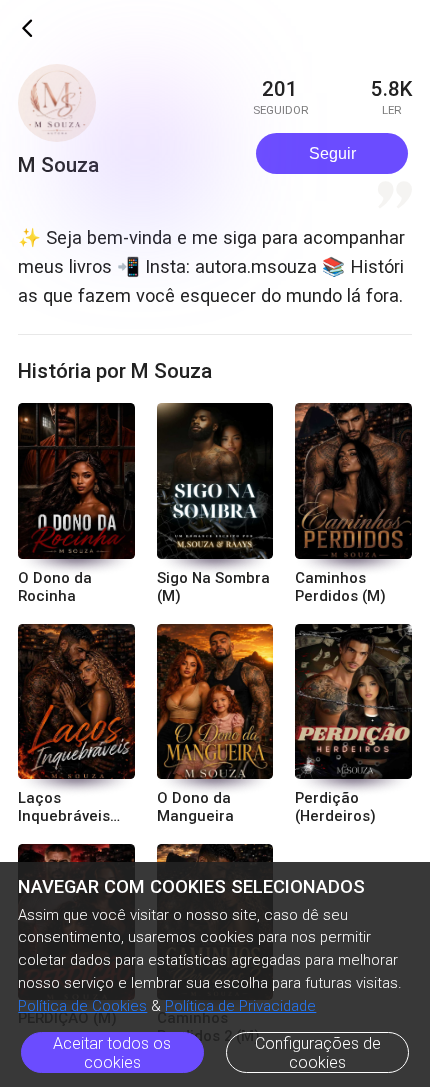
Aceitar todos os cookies (112, 1053)
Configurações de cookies (318, 1053)
